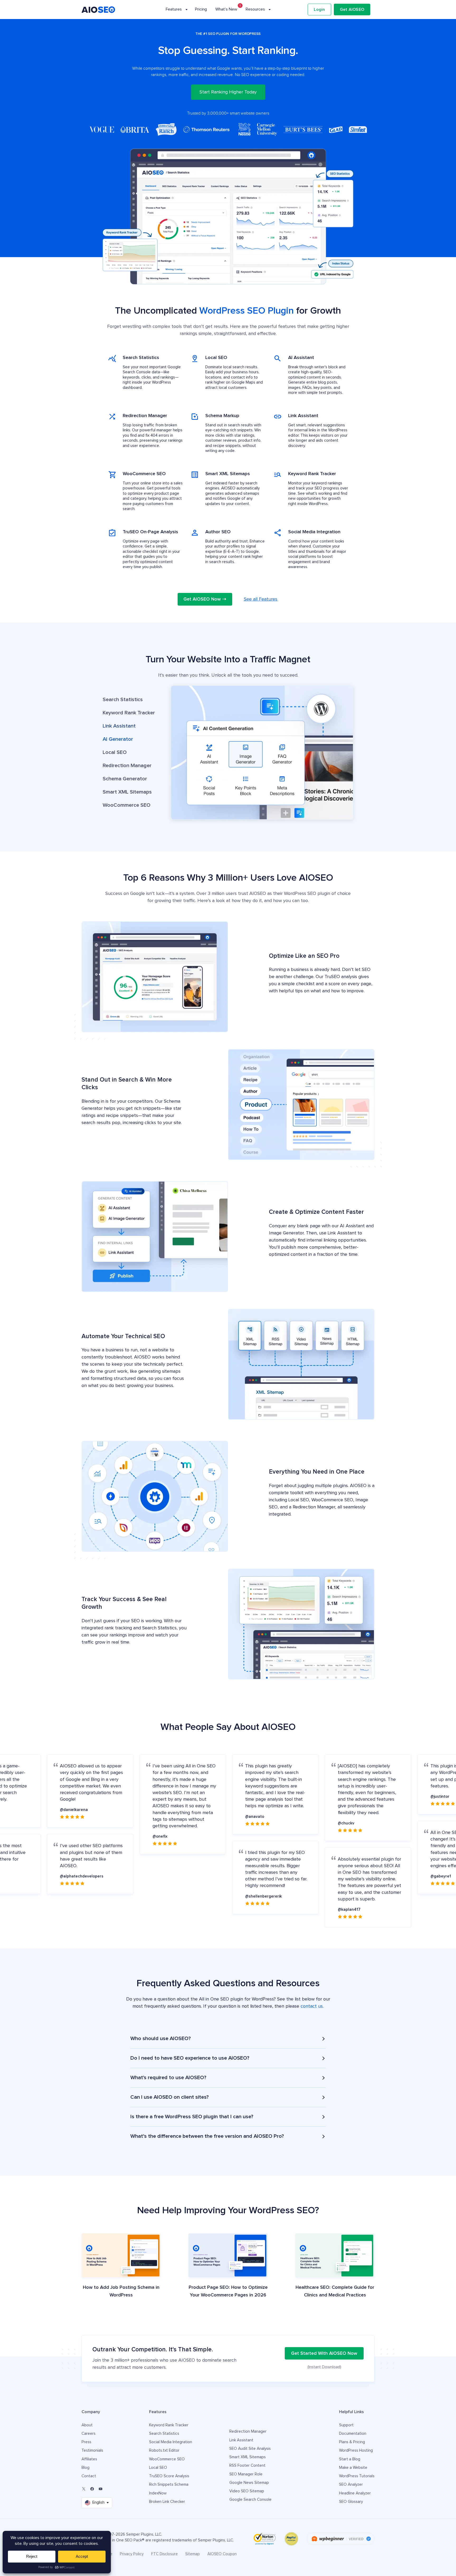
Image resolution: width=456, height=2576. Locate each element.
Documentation (353, 2434)
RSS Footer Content (247, 2466)
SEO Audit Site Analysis (250, 2449)
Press (86, 2442)
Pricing (201, 9)
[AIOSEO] (98, 10)
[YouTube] (101, 2489)
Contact (89, 2476)
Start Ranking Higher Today (228, 92)
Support (346, 2425)
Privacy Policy (132, 2554)
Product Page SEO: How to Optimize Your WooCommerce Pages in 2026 (228, 2291)
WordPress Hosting (356, 2450)
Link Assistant (241, 2440)
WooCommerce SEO (167, 2459)
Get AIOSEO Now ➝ (205, 599)
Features (174, 9)
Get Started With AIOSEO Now (324, 2353)
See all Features (261, 599)
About (87, 2425)
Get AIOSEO (352, 10)
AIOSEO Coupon (222, 2554)
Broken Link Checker (167, 2502)
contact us (312, 2006)
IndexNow (158, 2493)
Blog (85, 2468)
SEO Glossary (351, 2502)
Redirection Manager (248, 2431)
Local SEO (158, 2468)
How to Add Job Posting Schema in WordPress (121, 2291)
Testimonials (92, 2450)
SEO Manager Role (246, 2474)
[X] (84, 2489)
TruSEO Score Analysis (169, 2476)
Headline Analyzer (355, 2493)
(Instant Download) (324, 2367)
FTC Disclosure (165, 2554)
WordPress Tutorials (357, 2476)
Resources (255, 9)
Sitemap (193, 2554)
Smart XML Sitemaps (248, 2457)
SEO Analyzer (351, 2485)
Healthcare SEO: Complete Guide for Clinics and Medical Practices (335, 2291)
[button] (129, 700)
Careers (89, 2434)
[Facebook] (92, 2489)
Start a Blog (350, 2459)
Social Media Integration (171, 2442)
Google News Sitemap (249, 2483)
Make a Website (353, 2468)
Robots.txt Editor (164, 2450)
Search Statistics (164, 2434)
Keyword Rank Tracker (169, 2425)
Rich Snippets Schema (169, 2485)
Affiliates (89, 2459)
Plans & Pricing (352, 2442)
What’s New (226, 9)
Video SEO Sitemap (247, 2491)
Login (319, 10)
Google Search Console (250, 2500)
